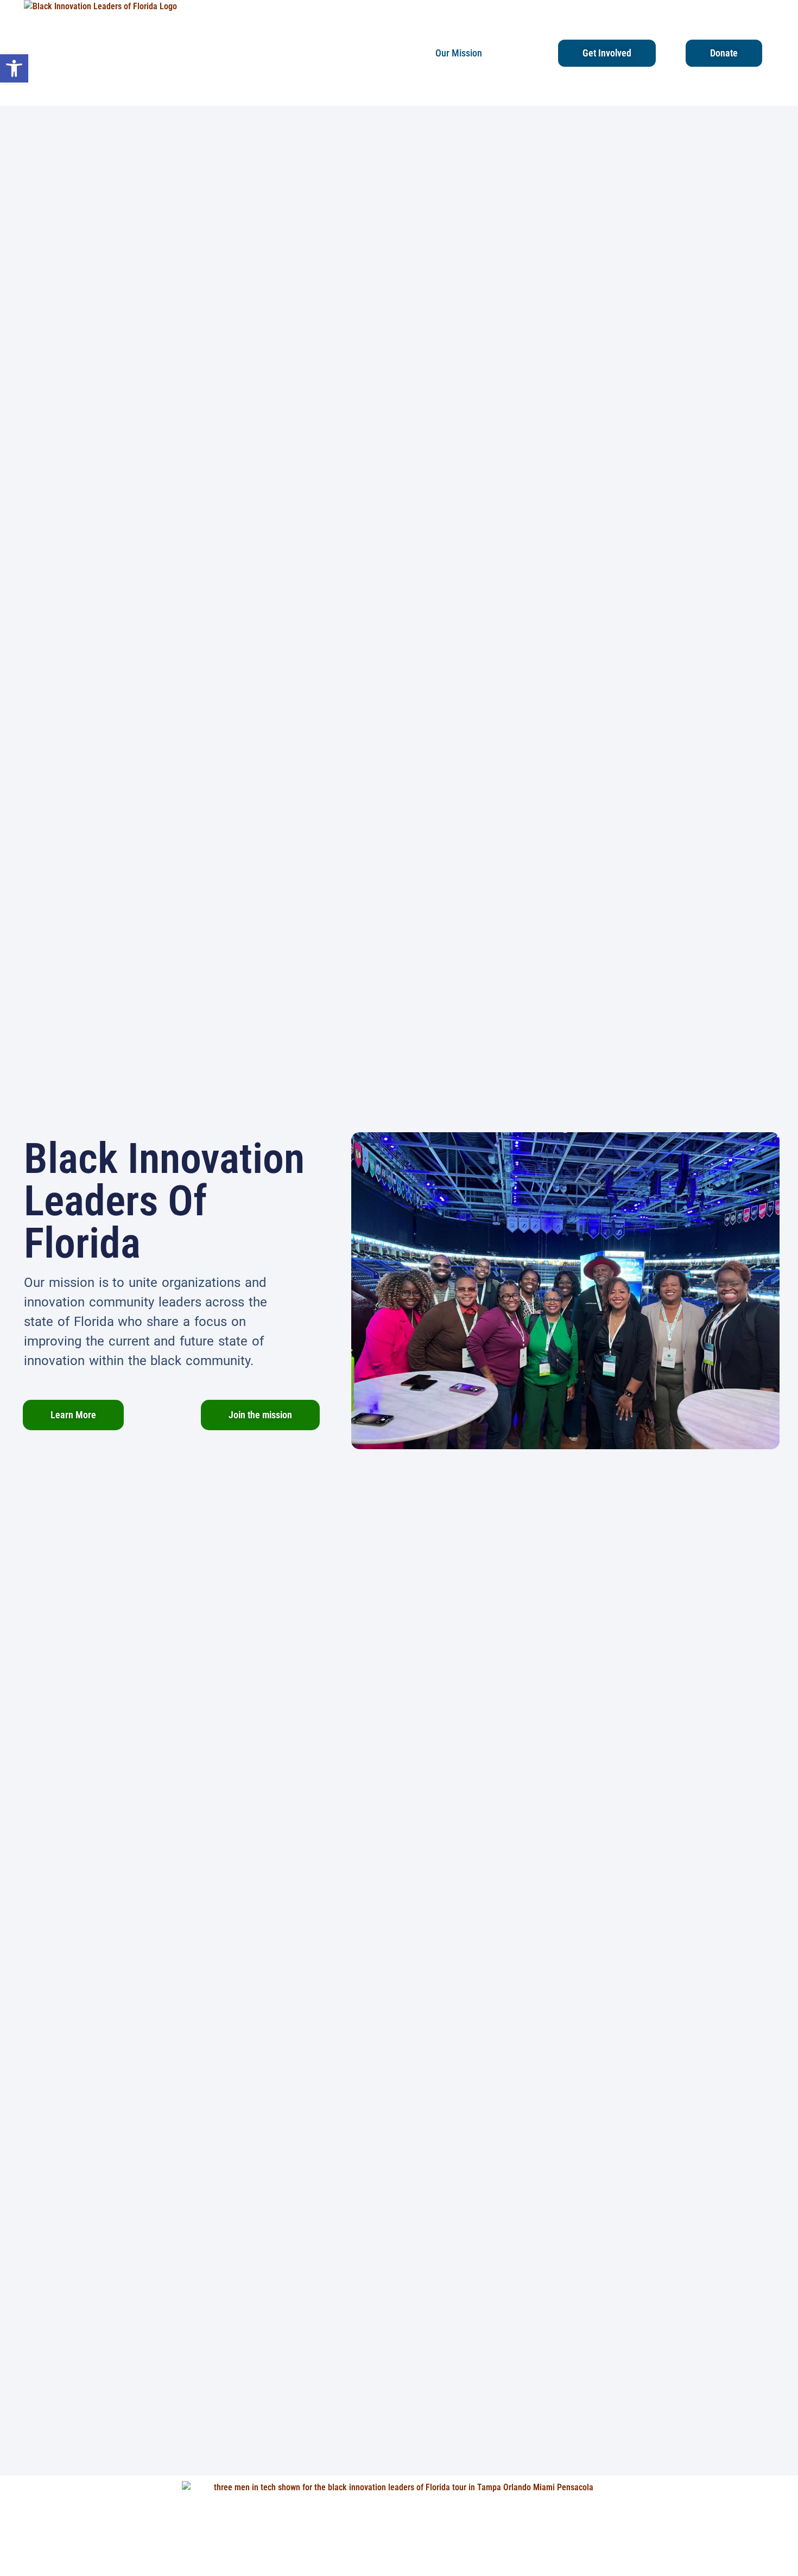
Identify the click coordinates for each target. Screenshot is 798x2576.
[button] (14, 68)
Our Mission (459, 53)
